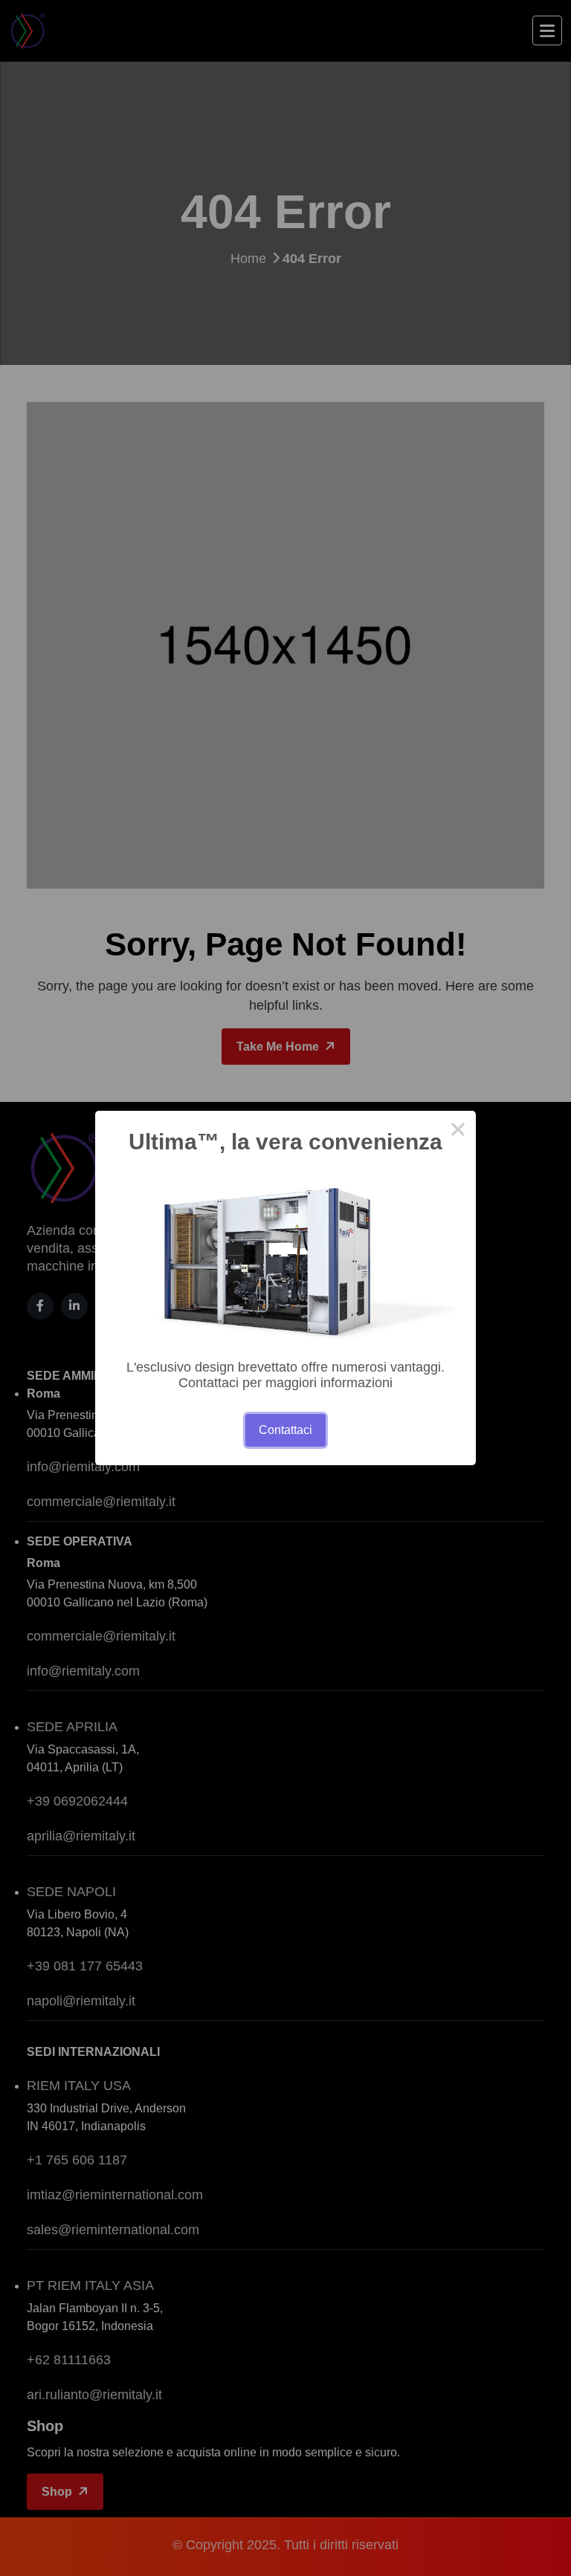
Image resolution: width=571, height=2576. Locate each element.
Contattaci (285, 1430)
